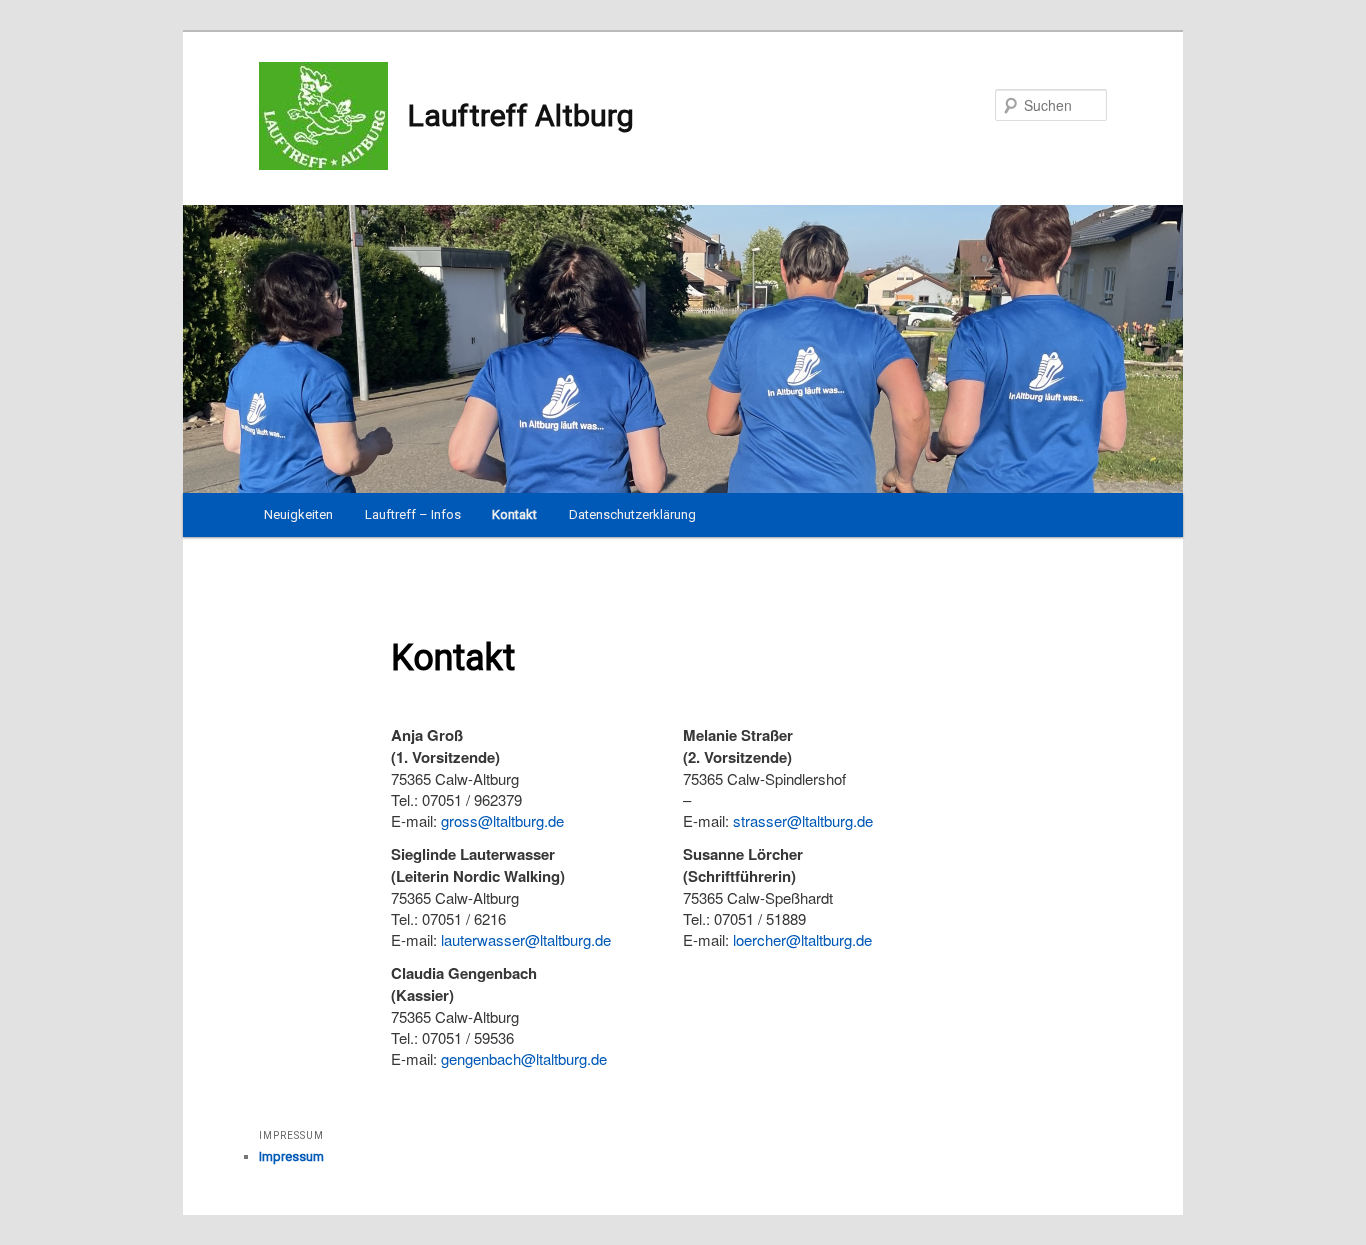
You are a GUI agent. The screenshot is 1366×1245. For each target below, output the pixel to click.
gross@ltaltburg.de (502, 820)
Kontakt (514, 514)
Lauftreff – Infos (413, 514)
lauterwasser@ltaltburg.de (526, 939)
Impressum (291, 1156)
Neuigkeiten (298, 514)
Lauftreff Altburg (521, 115)
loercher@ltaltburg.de (802, 939)
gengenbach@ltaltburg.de (524, 1058)
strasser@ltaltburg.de (803, 820)
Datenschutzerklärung (632, 514)
